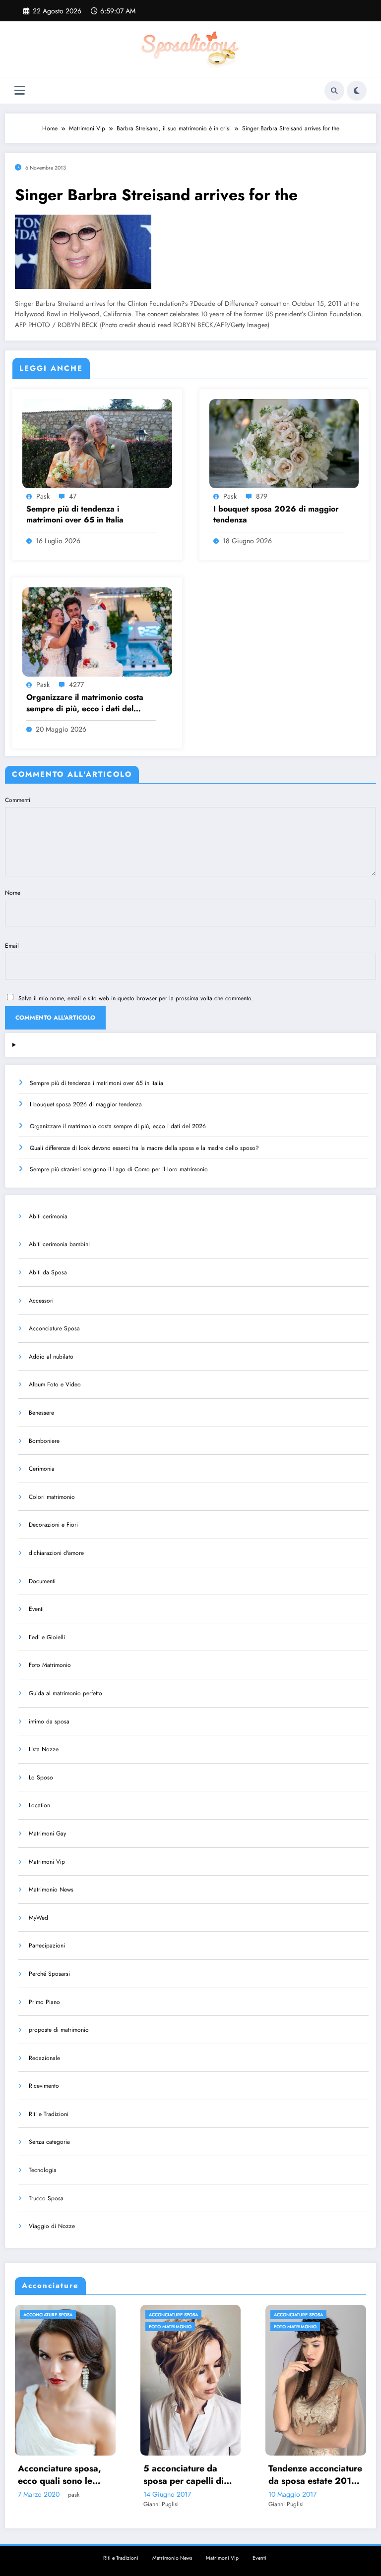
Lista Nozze (44, 1749)
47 (73, 496)
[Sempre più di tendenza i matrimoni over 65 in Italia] (97, 443)
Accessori (41, 1301)
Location (39, 1805)
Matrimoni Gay (47, 1833)
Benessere (41, 1413)
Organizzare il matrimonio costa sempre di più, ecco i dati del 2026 (85, 703)
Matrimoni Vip (47, 1862)
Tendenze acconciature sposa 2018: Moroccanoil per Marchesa (322, 2475)
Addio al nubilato (51, 1357)
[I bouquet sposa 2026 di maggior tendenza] (284, 443)
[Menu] (20, 90)
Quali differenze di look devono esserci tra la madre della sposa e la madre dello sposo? (144, 1148)
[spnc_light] (357, 91)
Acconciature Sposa (54, 1328)
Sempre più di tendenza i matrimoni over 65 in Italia (75, 515)
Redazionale (44, 2058)
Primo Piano (44, 2002)
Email (12, 946)
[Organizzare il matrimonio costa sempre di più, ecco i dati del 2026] (97, 631)
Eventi (36, 1609)
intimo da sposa (49, 1721)
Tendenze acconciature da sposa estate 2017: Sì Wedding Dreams (196, 2475)
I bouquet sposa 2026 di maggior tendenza (276, 515)
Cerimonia (42, 1469)
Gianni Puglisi (41, 2504)
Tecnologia (43, 2170)
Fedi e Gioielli (47, 1637)
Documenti (42, 1581)
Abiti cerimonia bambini (59, 1244)
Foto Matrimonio (50, 1665)
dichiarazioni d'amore (56, 1553)
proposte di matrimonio (59, 2030)
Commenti (18, 800)
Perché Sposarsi (49, 1974)
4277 (76, 685)
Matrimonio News (51, 1889)
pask (43, 496)
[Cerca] (334, 91)
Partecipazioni (47, 1946)
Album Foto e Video (55, 1384)
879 (262, 496)
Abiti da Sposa (48, 1272)
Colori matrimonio (52, 1497)
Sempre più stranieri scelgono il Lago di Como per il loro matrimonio (119, 1169)
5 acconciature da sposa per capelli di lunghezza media (64, 2475)
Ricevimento (44, 2086)
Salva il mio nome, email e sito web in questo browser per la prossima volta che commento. (136, 998)
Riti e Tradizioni (49, 2114)
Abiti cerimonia (48, 1216)
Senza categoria (49, 2142)
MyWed (38, 1918)
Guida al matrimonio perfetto (65, 1693)
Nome (13, 893)
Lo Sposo (41, 1777)
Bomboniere (44, 1441)
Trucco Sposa (46, 2198)
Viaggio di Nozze (52, 2226)
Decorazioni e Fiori (53, 1525)
